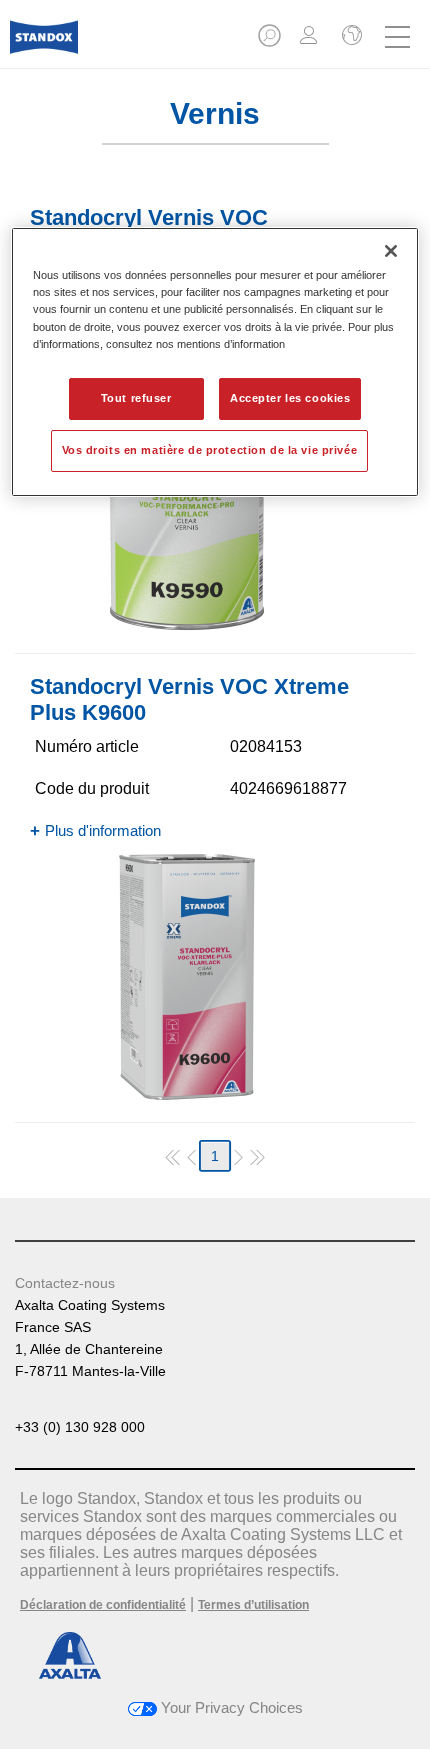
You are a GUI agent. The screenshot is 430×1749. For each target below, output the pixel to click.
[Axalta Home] (44, 45)
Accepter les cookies (290, 398)
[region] (215, 361)
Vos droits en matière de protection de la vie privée (210, 450)
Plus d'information (103, 830)
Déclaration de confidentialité (103, 1605)
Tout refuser (136, 398)
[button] (271, 41)
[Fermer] (391, 251)
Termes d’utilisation (253, 1605)
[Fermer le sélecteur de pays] (350, 37)
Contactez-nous (65, 1283)
